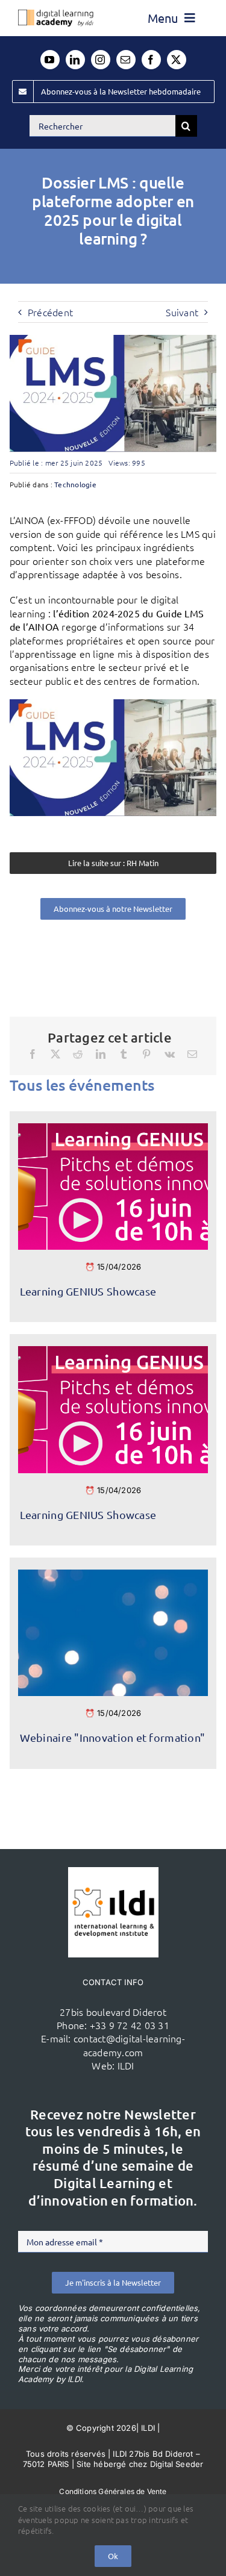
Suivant (182, 312)
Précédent (50, 312)
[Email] (192, 1054)
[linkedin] (75, 60)
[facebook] (151, 60)
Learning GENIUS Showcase (88, 1291)
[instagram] (101, 60)
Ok (113, 2556)
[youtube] (50, 60)
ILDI (126, 2065)
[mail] (126, 60)
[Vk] (170, 1054)
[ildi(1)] (113, 1872)
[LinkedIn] (101, 1054)
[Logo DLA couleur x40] (56, 14)
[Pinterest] (146, 1054)
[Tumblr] (124, 1054)
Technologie (75, 484)
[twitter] (177, 60)
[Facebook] (33, 1054)
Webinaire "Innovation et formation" (112, 1737)
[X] (55, 1054)
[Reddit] (78, 1054)
